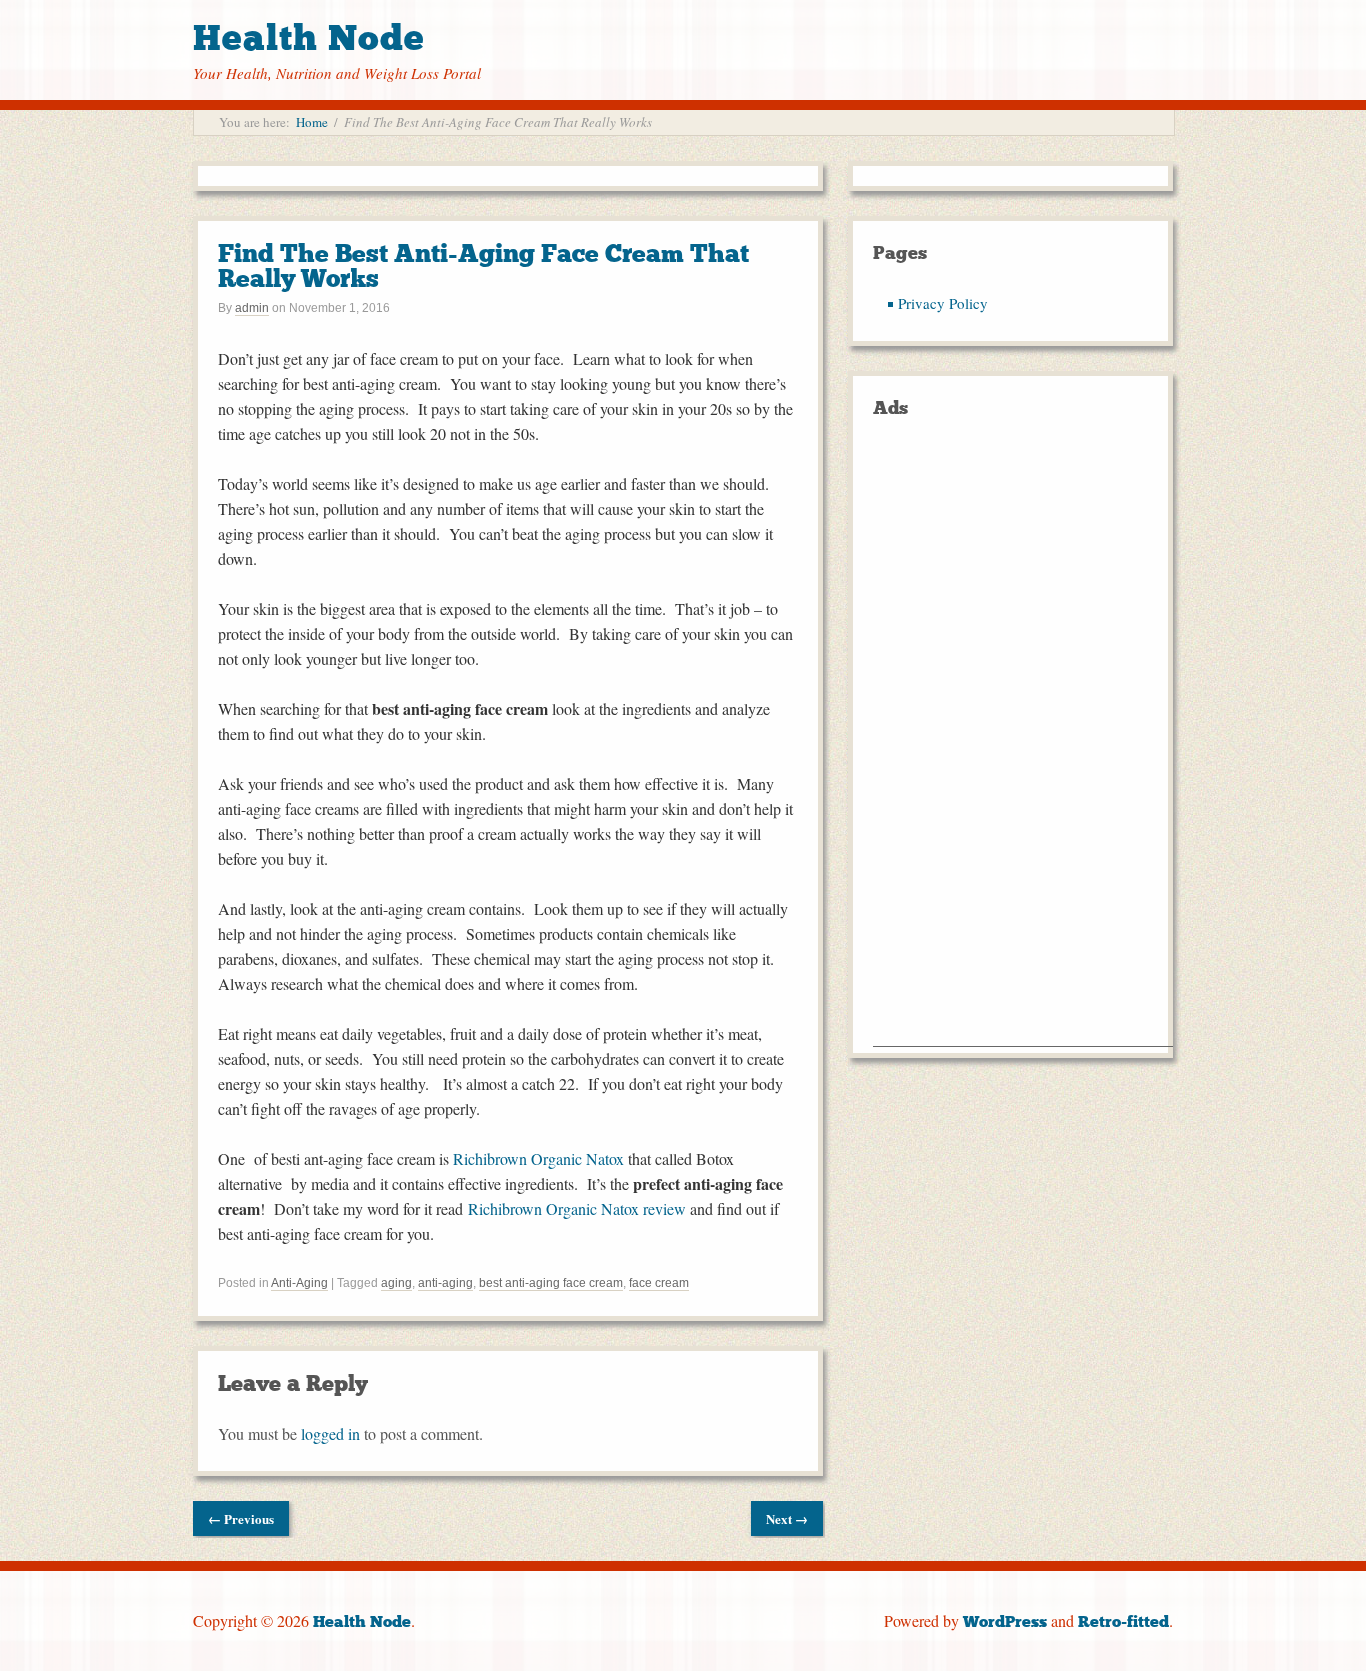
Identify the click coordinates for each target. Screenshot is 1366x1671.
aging (396, 1283)
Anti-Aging (299, 1283)
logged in (330, 1433)
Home (312, 122)
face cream (659, 1283)
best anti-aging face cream (551, 1283)
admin (252, 308)
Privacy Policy (943, 303)
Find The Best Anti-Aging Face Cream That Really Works (483, 266)
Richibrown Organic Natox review (577, 1208)
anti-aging (445, 1283)
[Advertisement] (1023, 746)
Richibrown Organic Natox (538, 1158)
